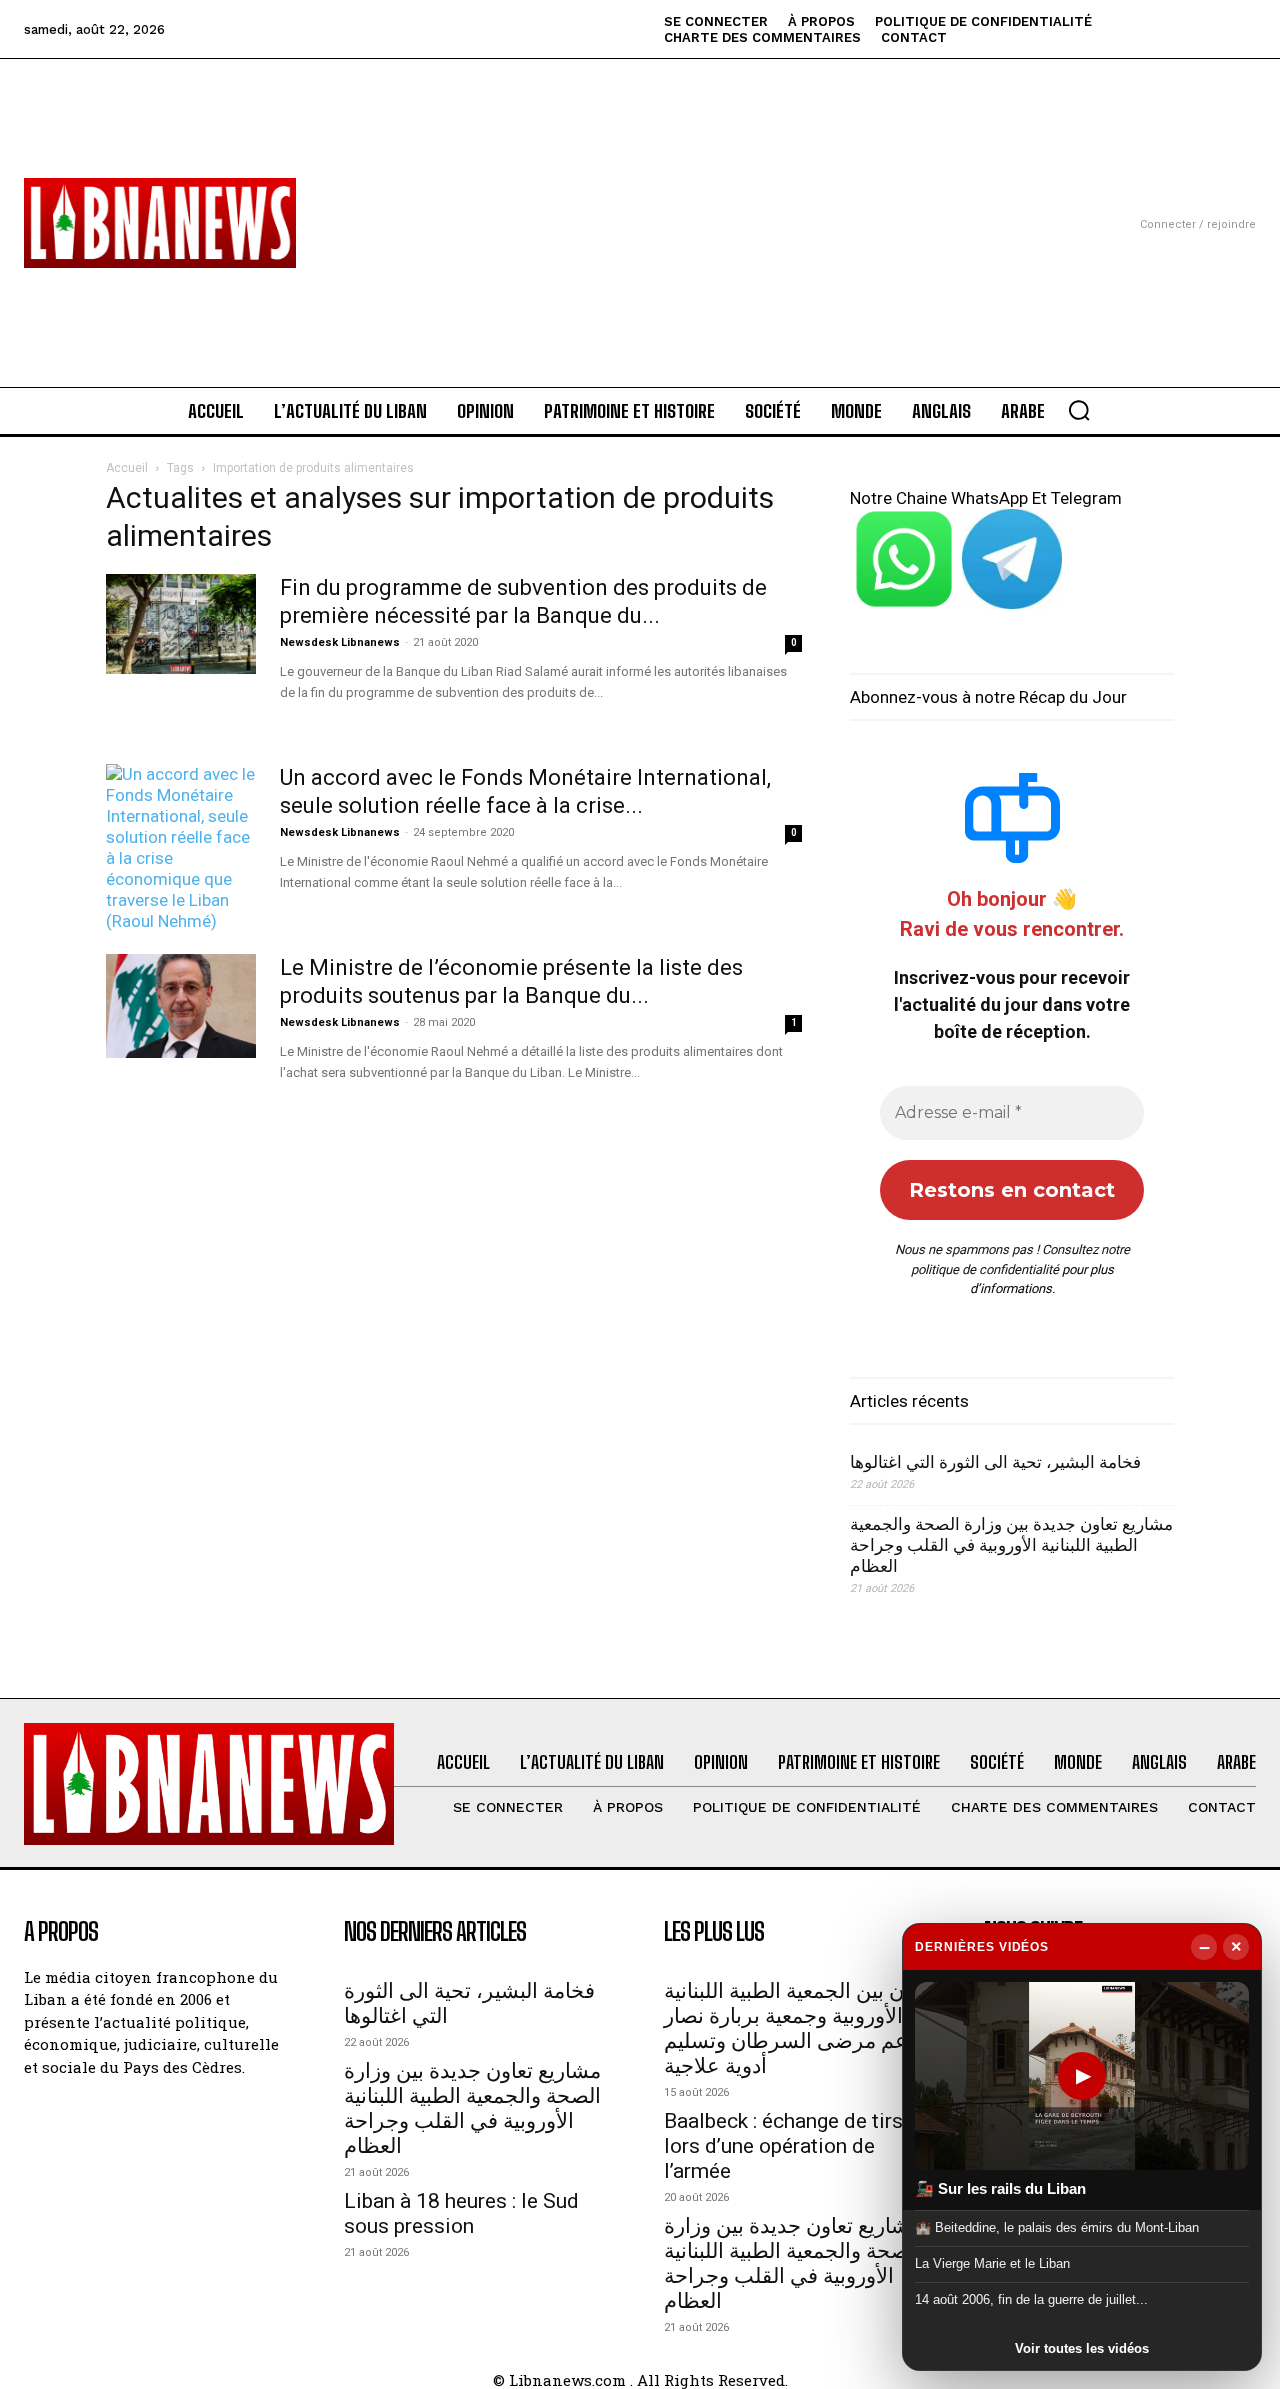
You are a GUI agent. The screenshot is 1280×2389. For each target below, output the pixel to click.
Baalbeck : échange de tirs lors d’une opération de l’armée (783, 2146)
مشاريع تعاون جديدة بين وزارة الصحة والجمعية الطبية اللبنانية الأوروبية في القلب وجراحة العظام (1011, 1545)
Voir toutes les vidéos (1082, 2348)
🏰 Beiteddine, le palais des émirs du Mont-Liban (1057, 2226)
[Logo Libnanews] (160, 223)
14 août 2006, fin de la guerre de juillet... (1031, 2299)
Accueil (127, 468)
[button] (1079, 410)
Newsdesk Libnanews (340, 642)
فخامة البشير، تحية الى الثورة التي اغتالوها (995, 1462)
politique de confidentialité (985, 1269)
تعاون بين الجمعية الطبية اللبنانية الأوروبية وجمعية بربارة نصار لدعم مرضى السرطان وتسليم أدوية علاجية (800, 2028)
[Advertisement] (640, 199)
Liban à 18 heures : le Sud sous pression (461, 2213)
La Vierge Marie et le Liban (992, 2263)
